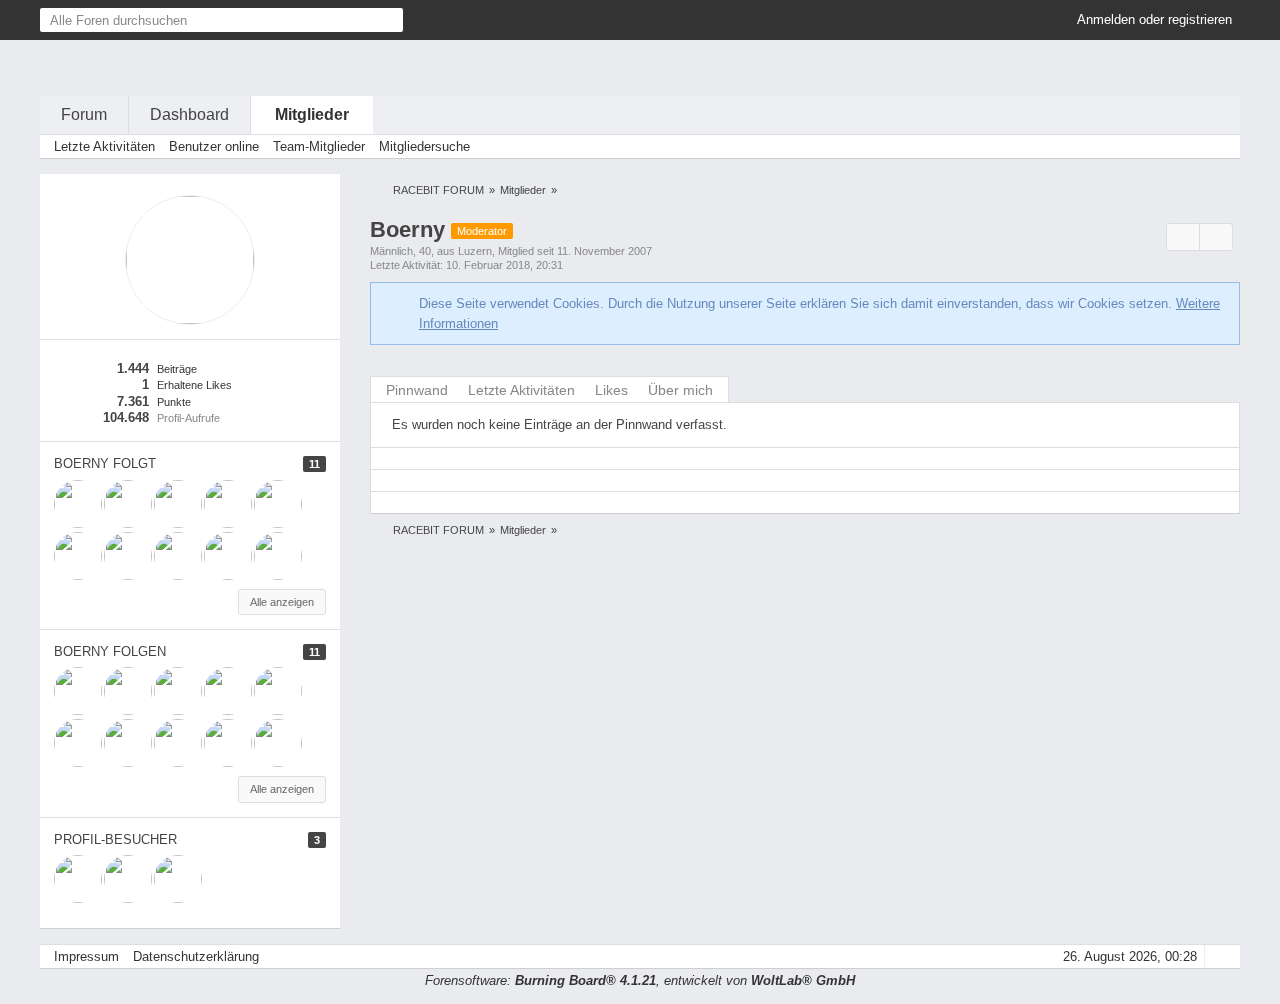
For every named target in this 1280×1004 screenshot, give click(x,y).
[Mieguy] (78, 504)
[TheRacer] (278, 556)
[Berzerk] (228, 556)
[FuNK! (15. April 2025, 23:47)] (78, 879)
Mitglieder (312, 114)
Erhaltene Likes (194, 385)
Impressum (86, 956)
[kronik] (228, 504)
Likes (611, 390)
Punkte (174, 402)
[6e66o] (278, 504)
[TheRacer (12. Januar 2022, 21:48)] (178, 879)
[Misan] (128, 556)
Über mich (680, 390)
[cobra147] (78, 556)
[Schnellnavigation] (1191, 146)
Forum (84, 114)
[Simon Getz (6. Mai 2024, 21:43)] (128, 879)
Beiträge (177, 369)
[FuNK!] (178, 556)
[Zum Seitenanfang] (1219, 956)
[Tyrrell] (178, 504)
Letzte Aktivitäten (521, 390)
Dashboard (189, 114)
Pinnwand (417, 390)
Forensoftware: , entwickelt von (640, 980)
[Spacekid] (128, 504)
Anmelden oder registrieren (1154, 19)
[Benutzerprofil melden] (1216, 237)
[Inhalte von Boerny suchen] (1183, 237)
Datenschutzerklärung (196, 956)
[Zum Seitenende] (1219, 146)
